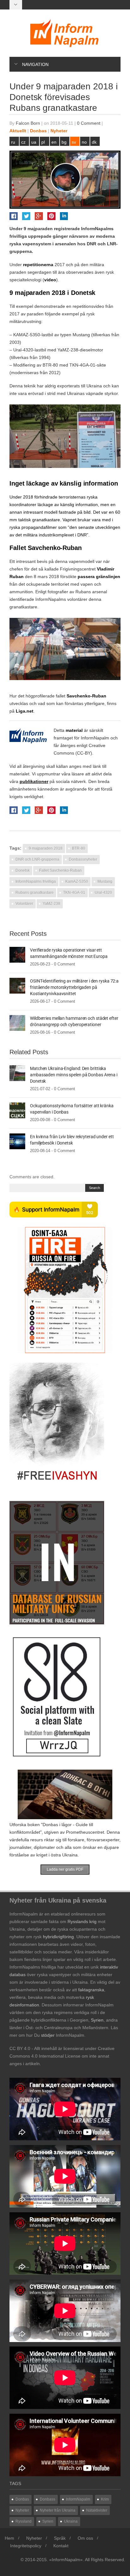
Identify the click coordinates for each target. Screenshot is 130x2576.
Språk (60, 2538)
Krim (105, 2499)
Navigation (35, 64)
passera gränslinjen (99, 577)
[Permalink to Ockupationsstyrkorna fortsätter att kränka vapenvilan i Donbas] (17, 1110)
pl (43, 142)
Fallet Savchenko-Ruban (60, 870)
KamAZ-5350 (77, 882)
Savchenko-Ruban (86, 696)
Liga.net (25, 711)
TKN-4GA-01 (74, 893)
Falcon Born (28, 123)
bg (64, 142)
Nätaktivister (97, 2510)
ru (13, 142)
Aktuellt (18, 131)
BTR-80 (79, 848)
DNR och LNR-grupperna (37, 859)
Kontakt (61, 2546)
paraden (35, 314)
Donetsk (23, 870)
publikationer (34, 781)
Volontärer (24, 904)
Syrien (48, 2521)
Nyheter (59, 131)
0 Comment (89, 123)
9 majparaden (38, 229)
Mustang (105, 882)
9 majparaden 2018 (46, 848)
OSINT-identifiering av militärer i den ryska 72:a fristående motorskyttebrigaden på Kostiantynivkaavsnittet (74, 987)
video (50, 280)
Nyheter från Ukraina (58, 2510)
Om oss (85, 2538)
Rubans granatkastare (35, 893)
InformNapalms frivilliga (36, 882)
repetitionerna (38, 265)
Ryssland (24, 2521)
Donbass (47, 2499)
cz (23, 142)
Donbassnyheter (83, 859)
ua (34, 142)
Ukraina (71, 2521)
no (84, 142)
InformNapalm (95, 738)
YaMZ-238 (51, 904)
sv (74, 142)
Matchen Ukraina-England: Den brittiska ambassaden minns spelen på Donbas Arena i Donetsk (74, 1075)
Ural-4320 (103, 893)
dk (94, 142)
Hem (9, 2538)
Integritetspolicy (26, 2546)
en (54, 142)
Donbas (38, 131)
